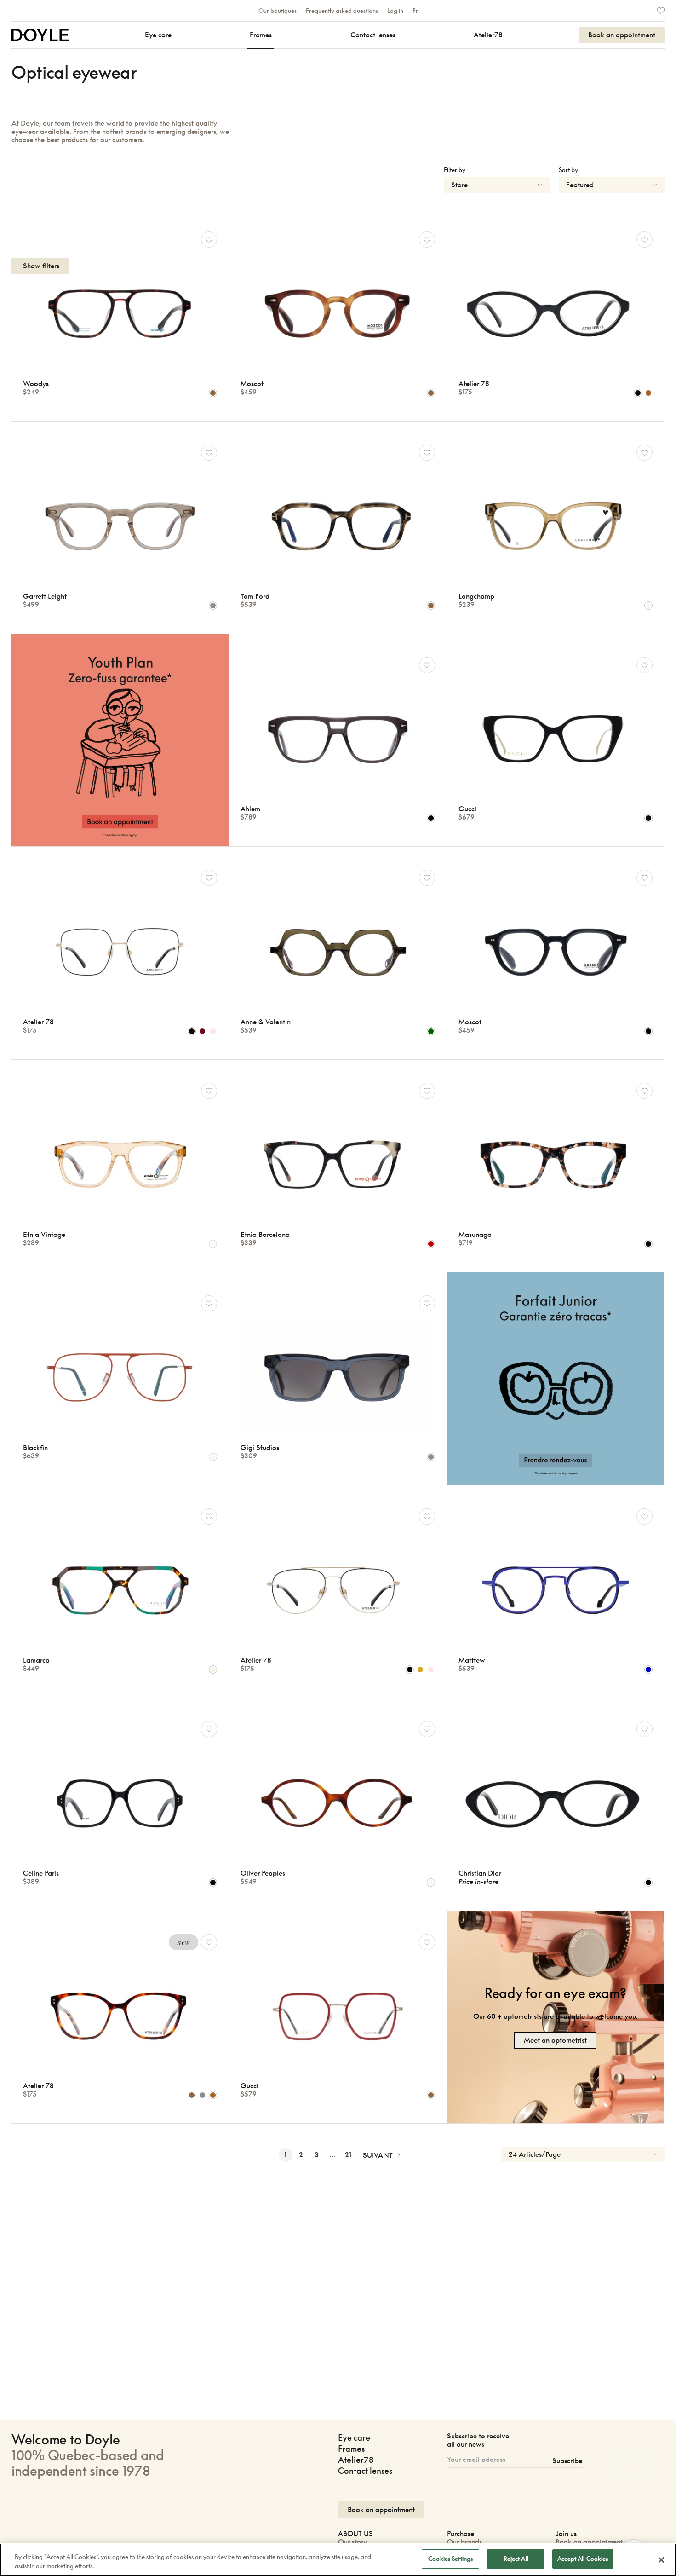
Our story (352, 2542)
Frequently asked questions (342, 11)
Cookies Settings (450, 2559)
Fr (415, 11)
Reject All (516, 2559)
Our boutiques (278, 11)
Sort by (568, 170)
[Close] (661, 2560)
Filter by (455, 170)
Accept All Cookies (583, 2559)
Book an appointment (589, 2542)
